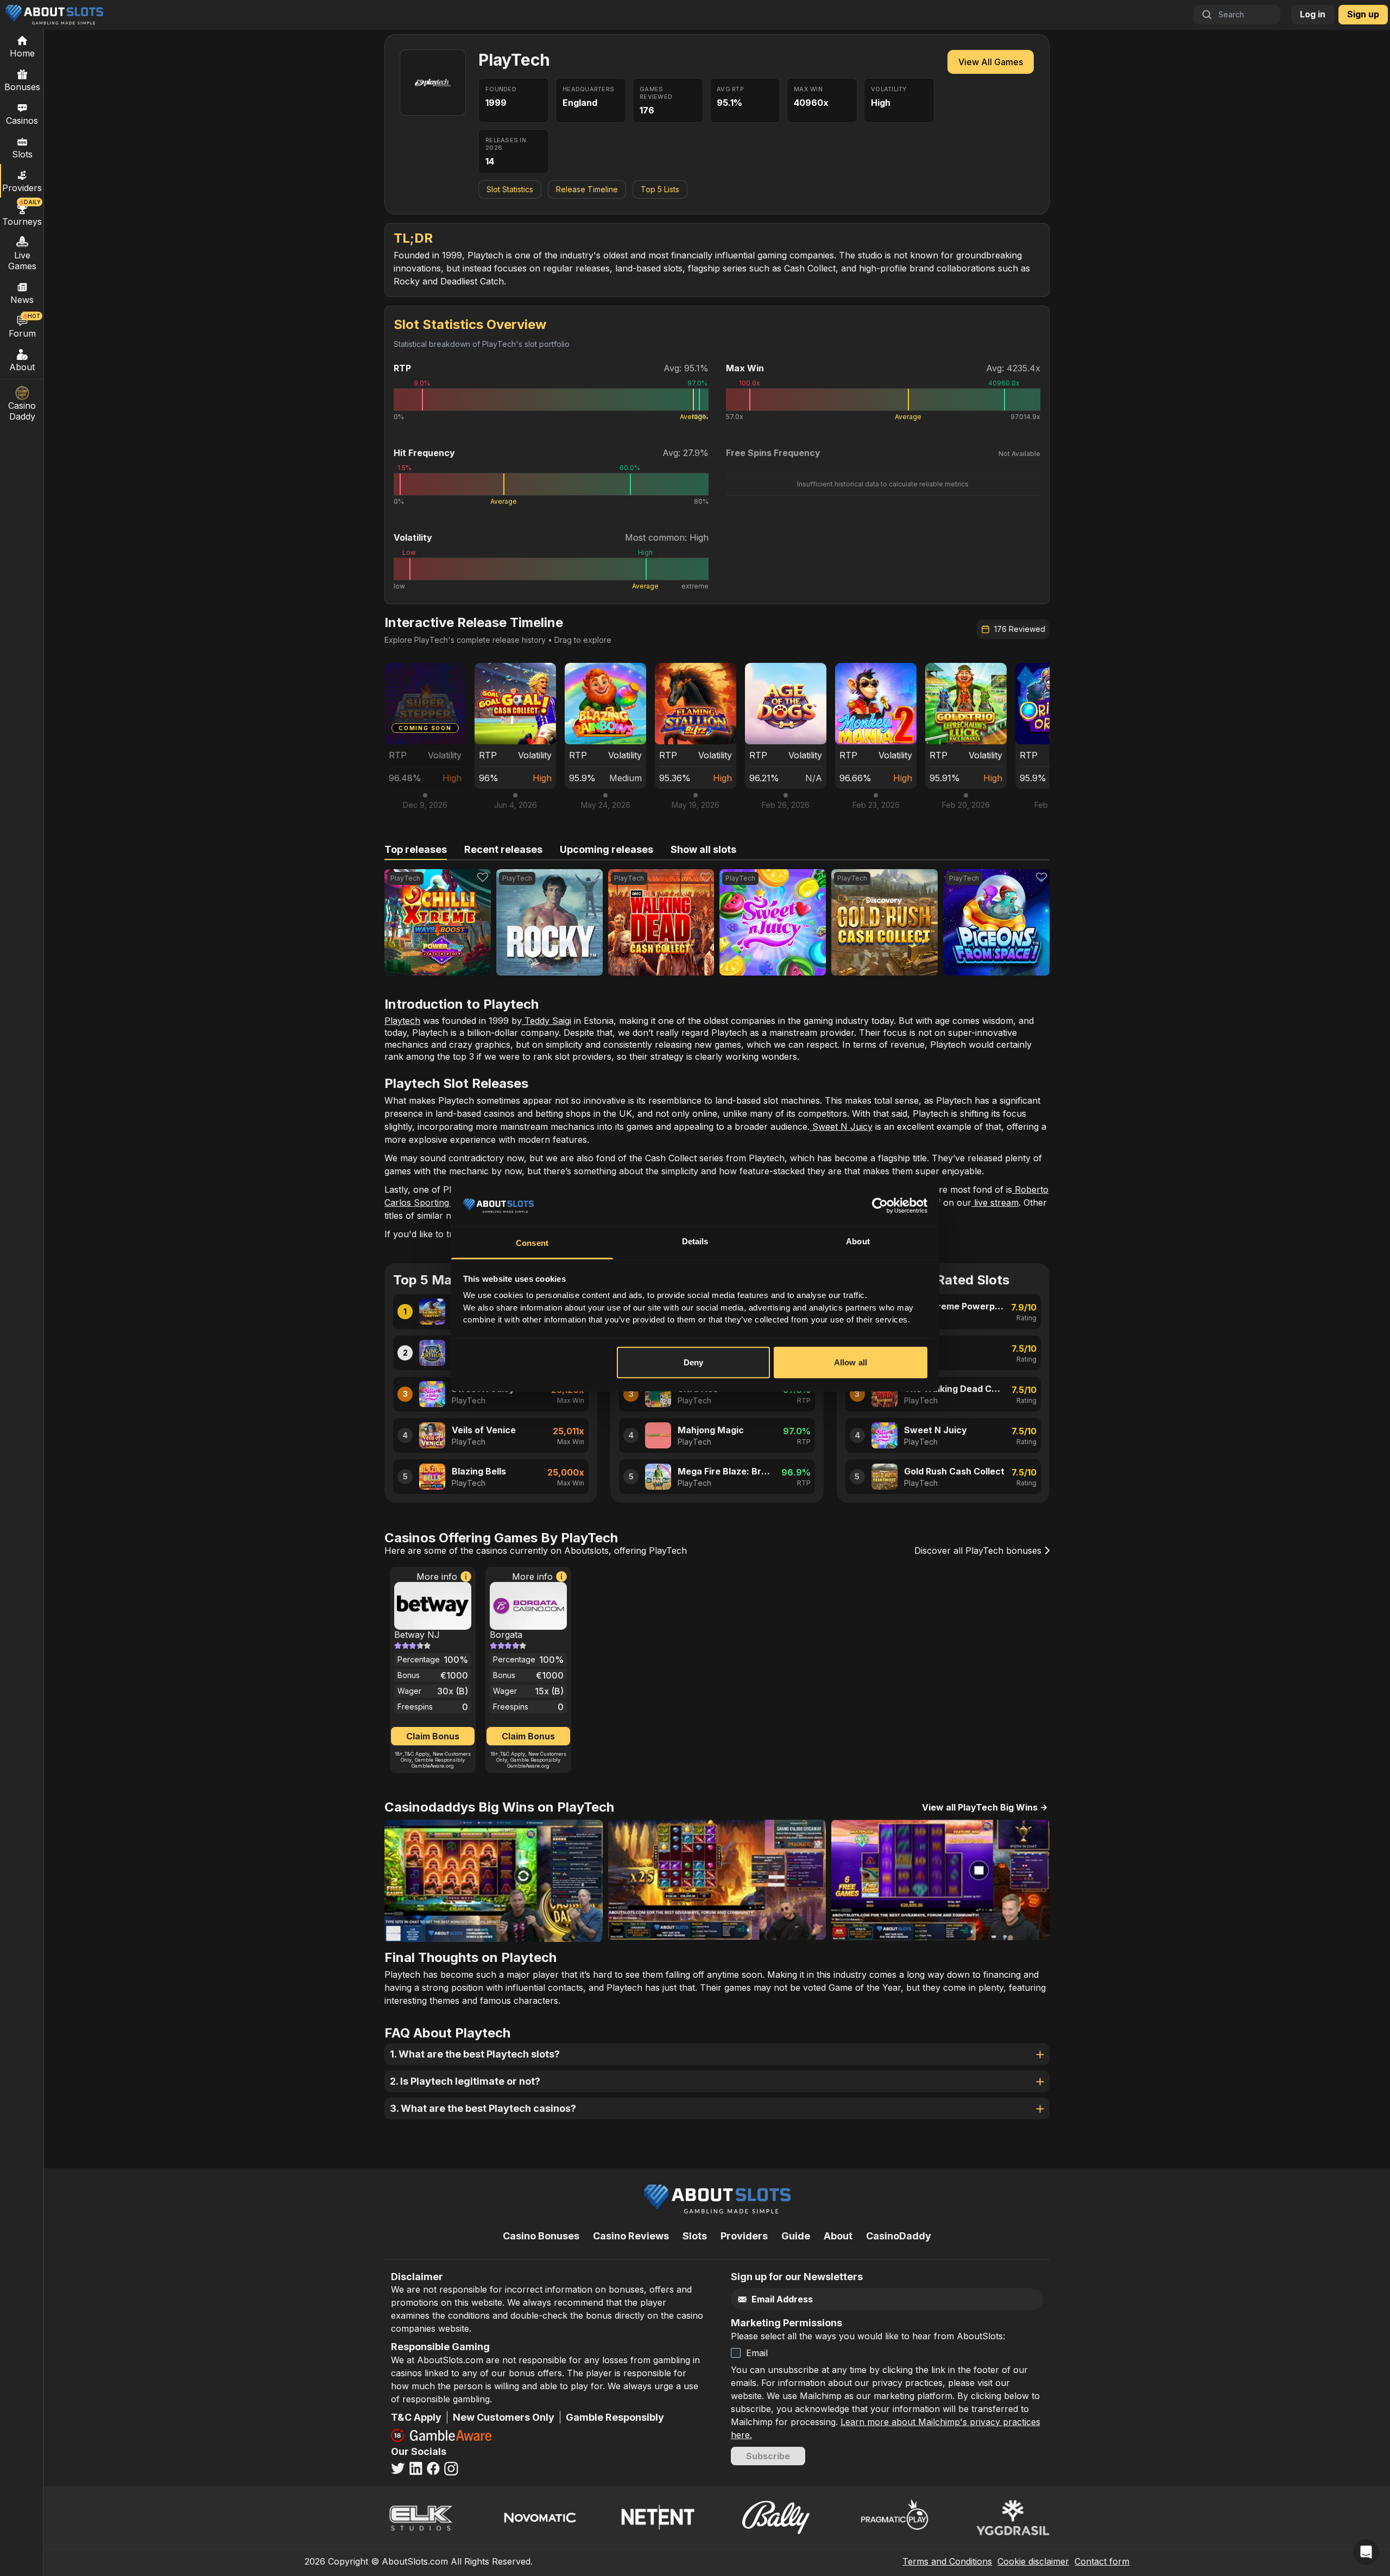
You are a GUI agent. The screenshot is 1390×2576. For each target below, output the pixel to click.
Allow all (851, 1362)
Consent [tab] (532, 1243)
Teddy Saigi (546, 1021)
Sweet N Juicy (841, 1126)
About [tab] (858, 1241)
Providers (744, 2236)
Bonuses (22, 87)
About (22, 367)
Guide (796, 2236)
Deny (693, 1362)
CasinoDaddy (899, 2236)
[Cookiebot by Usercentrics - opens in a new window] (880, 1206)
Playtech (402, 1021)
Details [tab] (695, 1241)
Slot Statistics (510, 189)
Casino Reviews (631, 2236)
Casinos (22, 121)
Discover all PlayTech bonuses (979, 1550)
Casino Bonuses (541, 2236)
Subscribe (768, 2456)
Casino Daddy (22, 411)
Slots (22, 154)
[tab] (416, 850)
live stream (995, 1202)
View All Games (991, 62)
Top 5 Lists (660, 189)
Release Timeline (587, 189)
